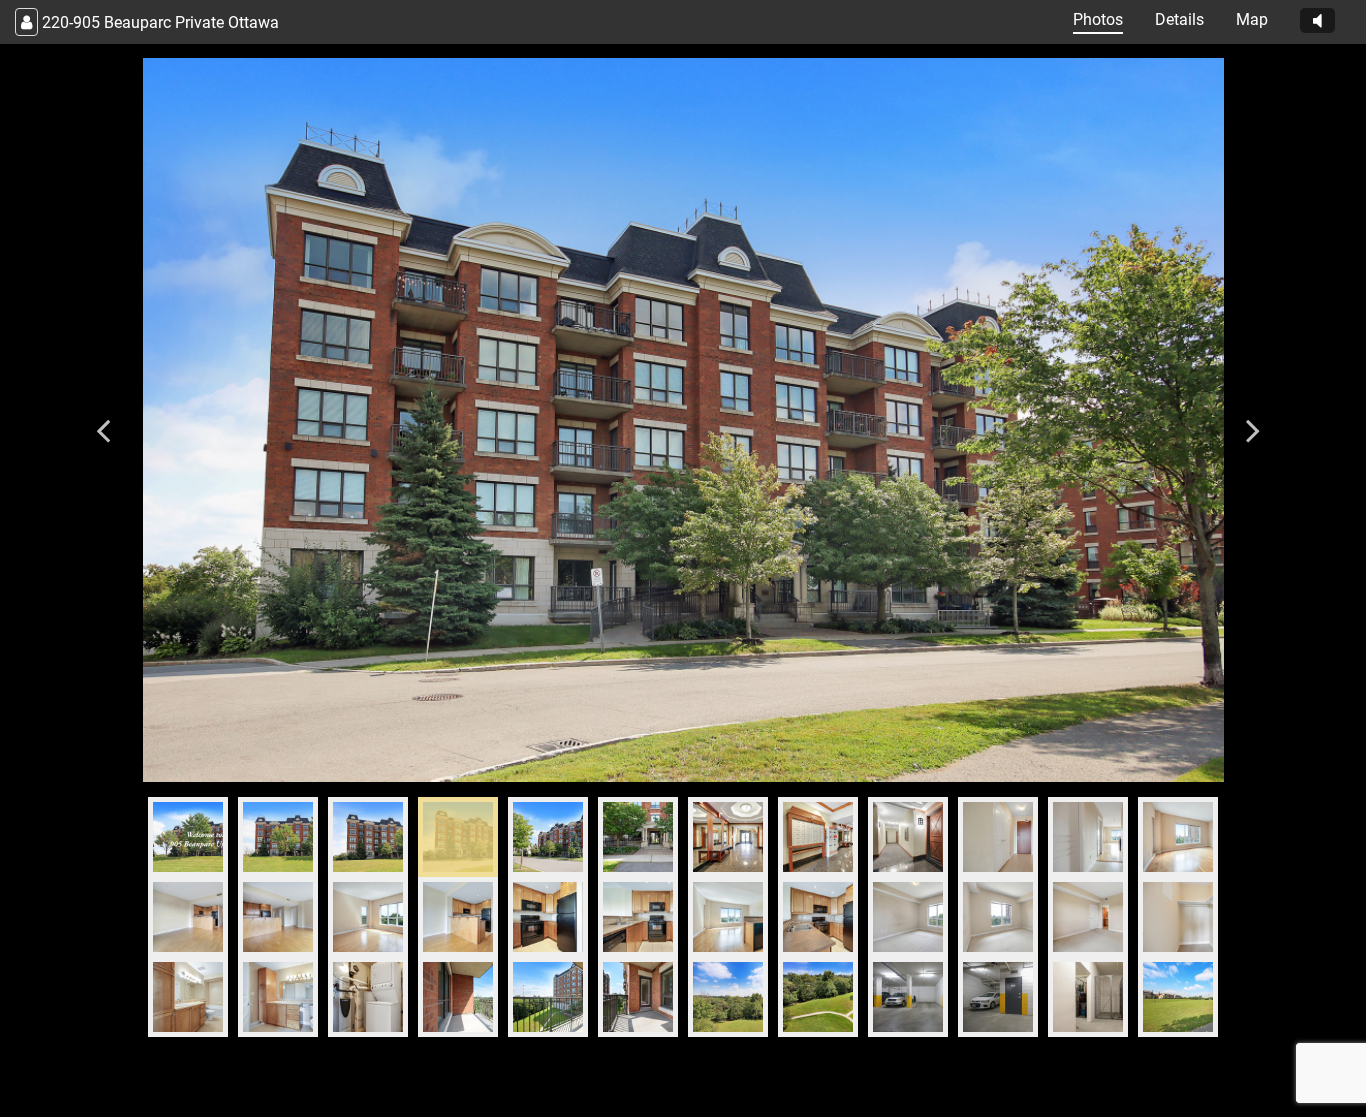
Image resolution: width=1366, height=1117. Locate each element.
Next (1253, 420)
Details (1179, 19)
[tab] (188, 837)
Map (1252, 19)
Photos (1098, 19)
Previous (103, 420)
